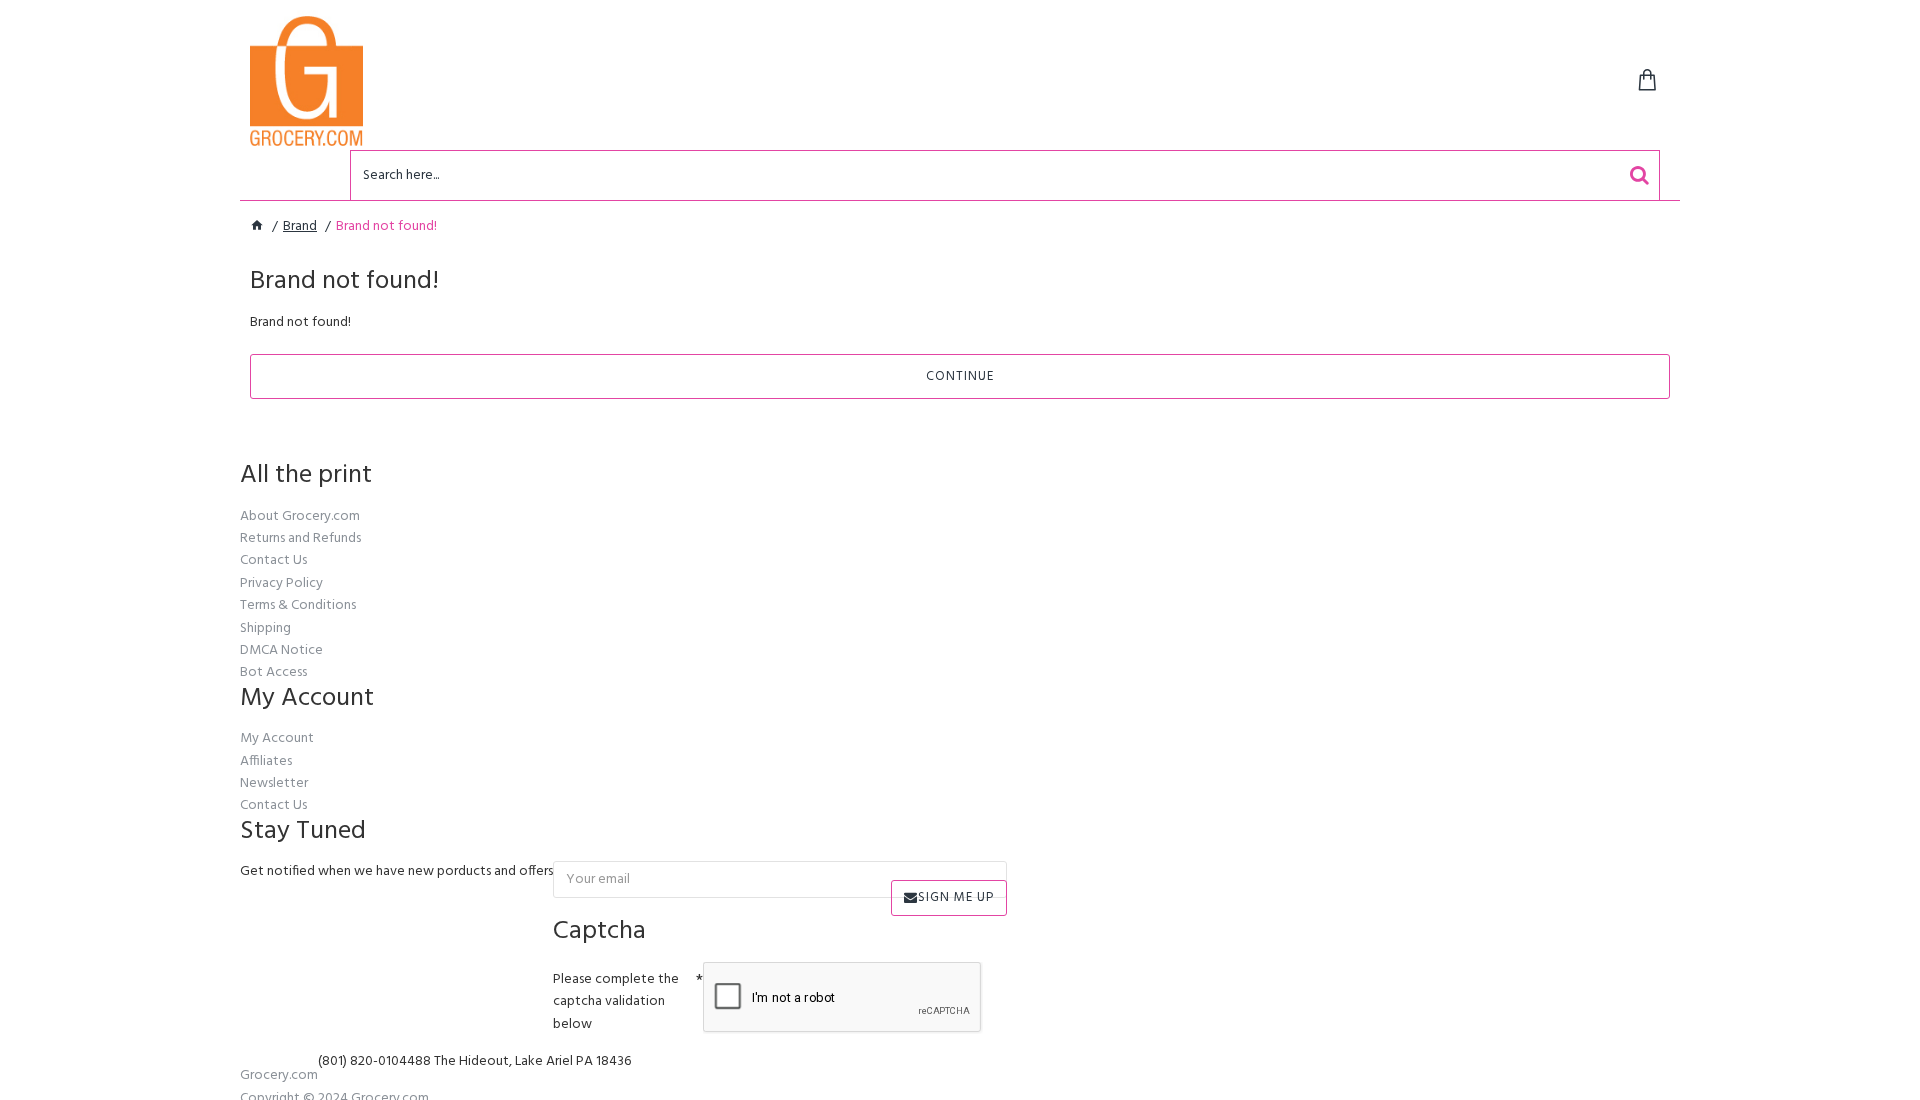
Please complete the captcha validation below (616, 1002)
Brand (300, 227)
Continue (960, 376)
